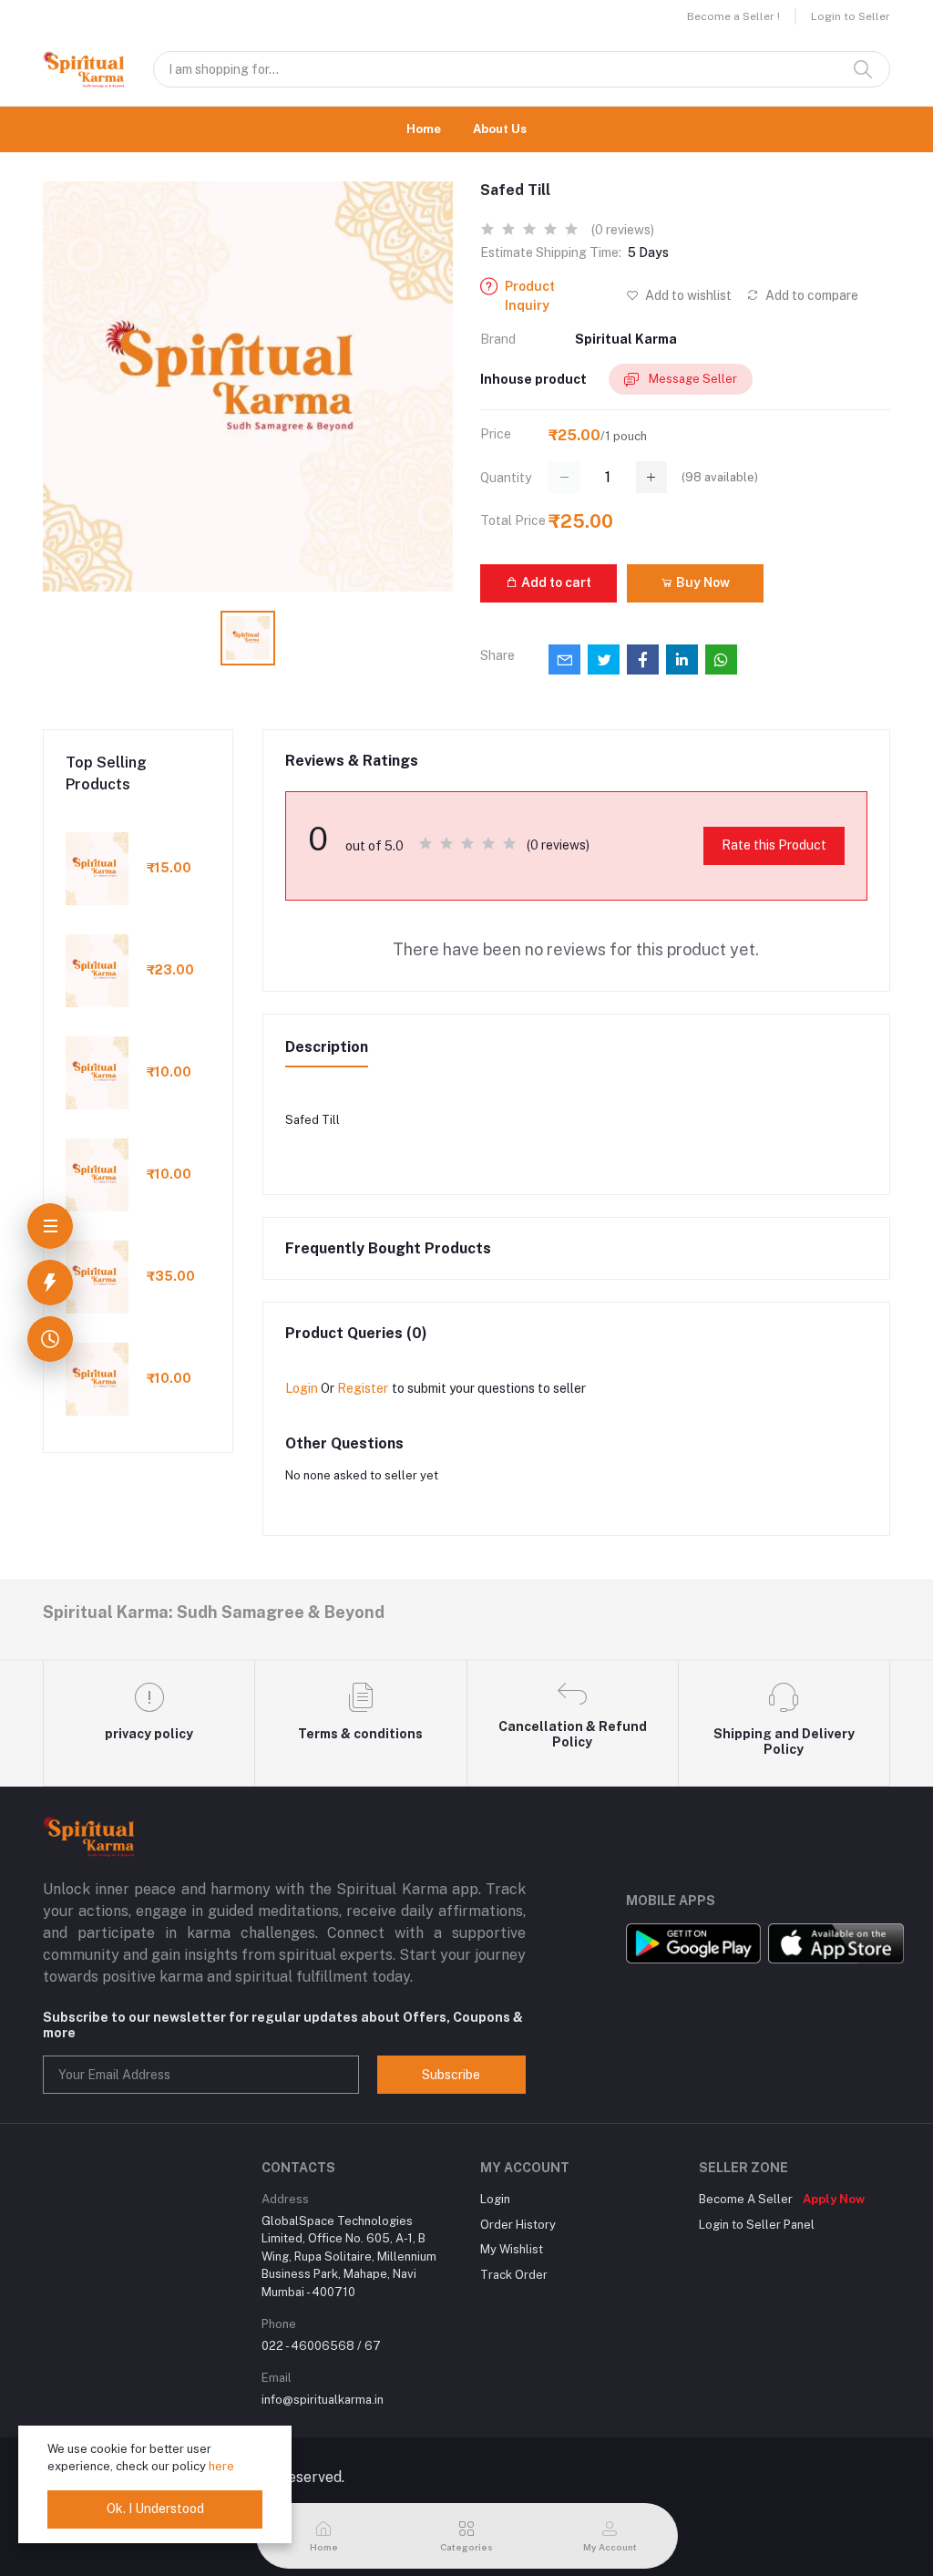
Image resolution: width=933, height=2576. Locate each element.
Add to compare (810, 295)
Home (424, 129)
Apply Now (834, 2199)
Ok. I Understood (155, 2509)
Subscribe (451, 2075)
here (221, 2466)
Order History (518, 2225)
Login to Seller (851, 16)
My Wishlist (512, 2249)
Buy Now (702, 582)
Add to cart (555, 582)
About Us (500, 129)
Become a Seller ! (733, 16)
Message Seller (692, 379)
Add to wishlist (687, 295)
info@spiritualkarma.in (323, 2400)
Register (363, 1388)
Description (327, 1047)
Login (302, 1388)
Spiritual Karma (626, 339)
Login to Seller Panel (757, 2225)
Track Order (514, 2275)
